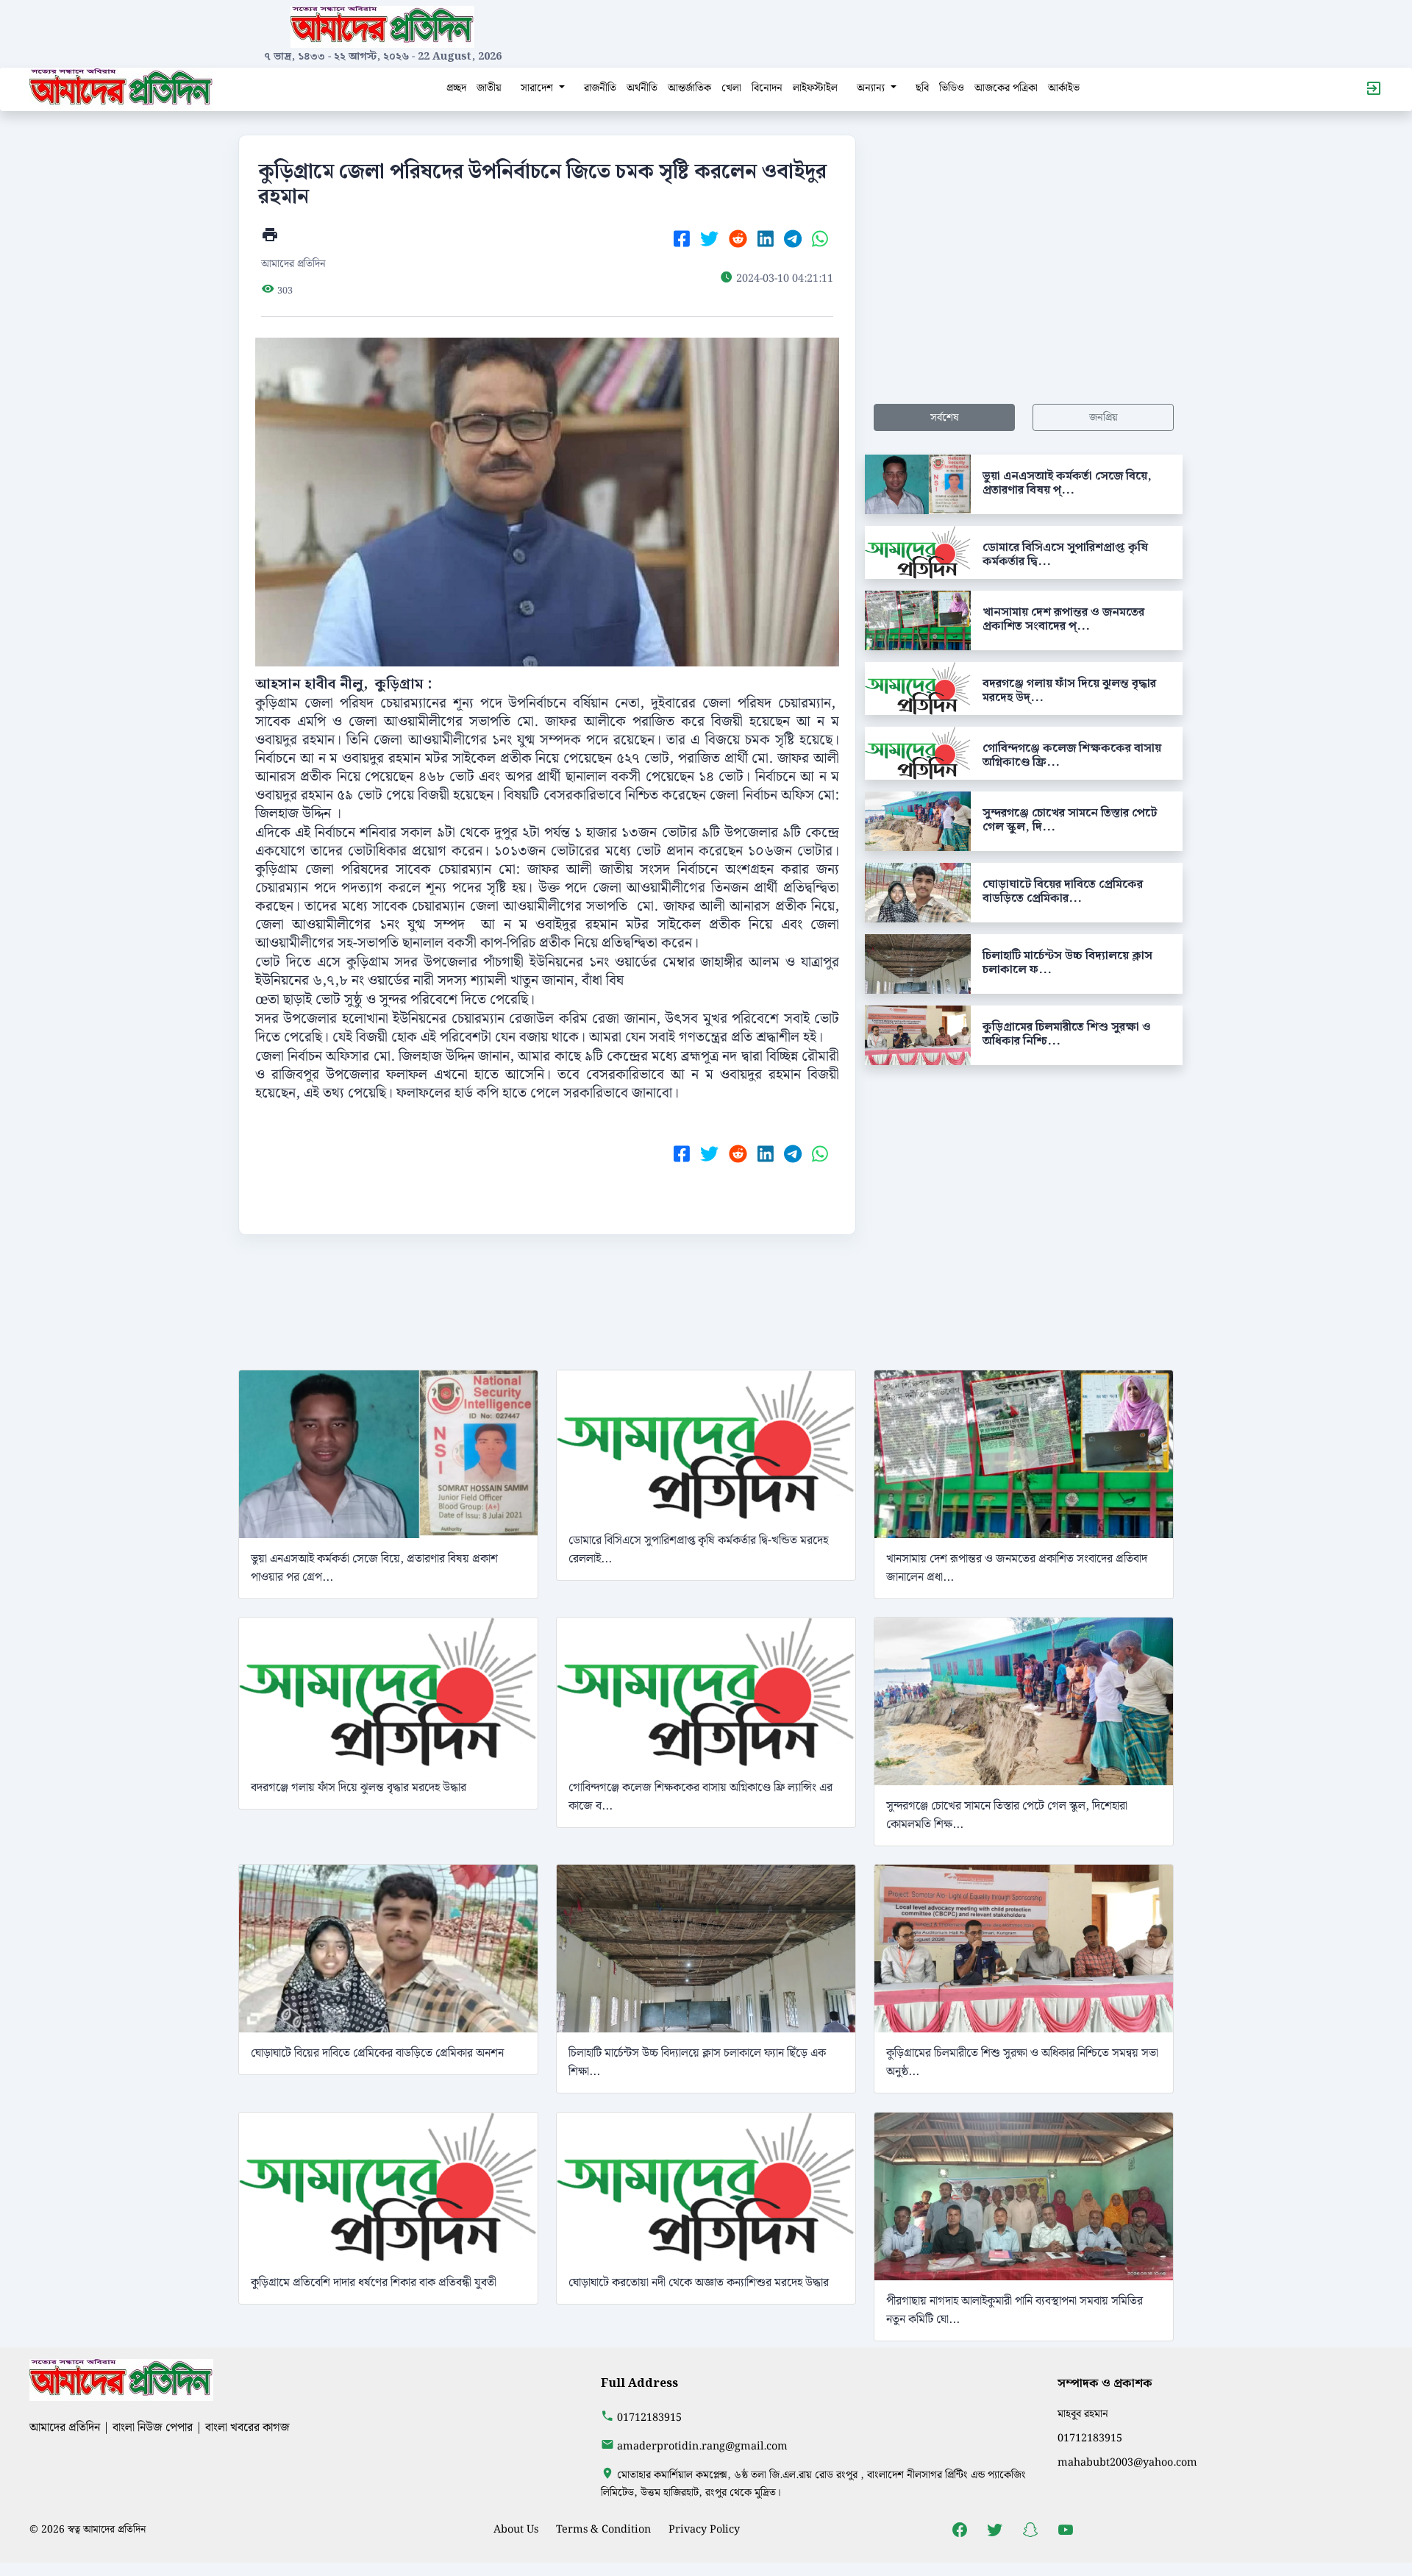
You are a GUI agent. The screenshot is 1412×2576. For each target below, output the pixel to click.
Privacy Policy (704, 2529)
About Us (516, 2529)
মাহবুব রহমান (1083, 2414)
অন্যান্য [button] (872, 88)
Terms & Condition (603, 2529)
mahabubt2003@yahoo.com (1127, 2462)
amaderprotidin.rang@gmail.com (702, 2446)
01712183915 (649, 2417)
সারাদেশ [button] (538, 88)
